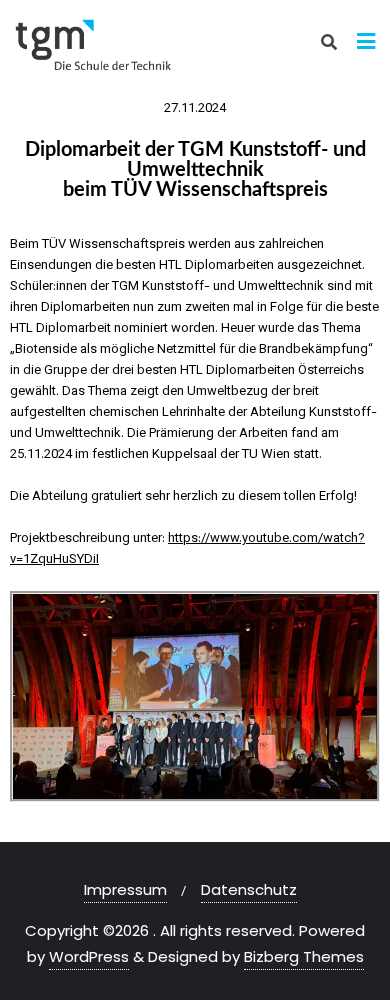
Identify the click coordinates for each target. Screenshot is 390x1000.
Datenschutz (249, 889)
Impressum (125, 889)
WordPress (89, 956)
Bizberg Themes (304, 956)
